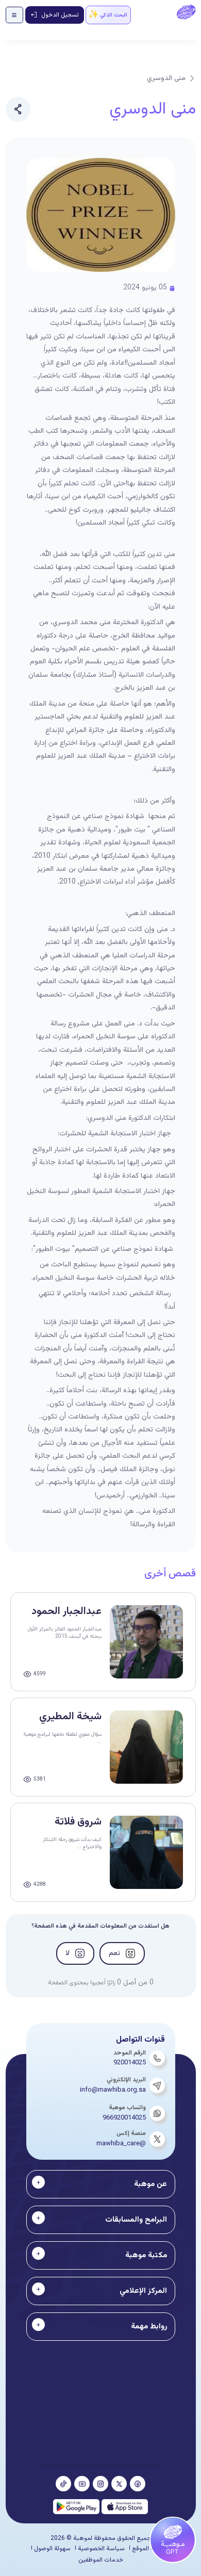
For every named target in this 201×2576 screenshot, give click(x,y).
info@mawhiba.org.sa (113, 2090)
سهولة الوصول (52, 2549)
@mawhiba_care (121, 2144)
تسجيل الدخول (60, 15)
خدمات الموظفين (101, 2560)
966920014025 (124, 2118)
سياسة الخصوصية (101, 2549)
